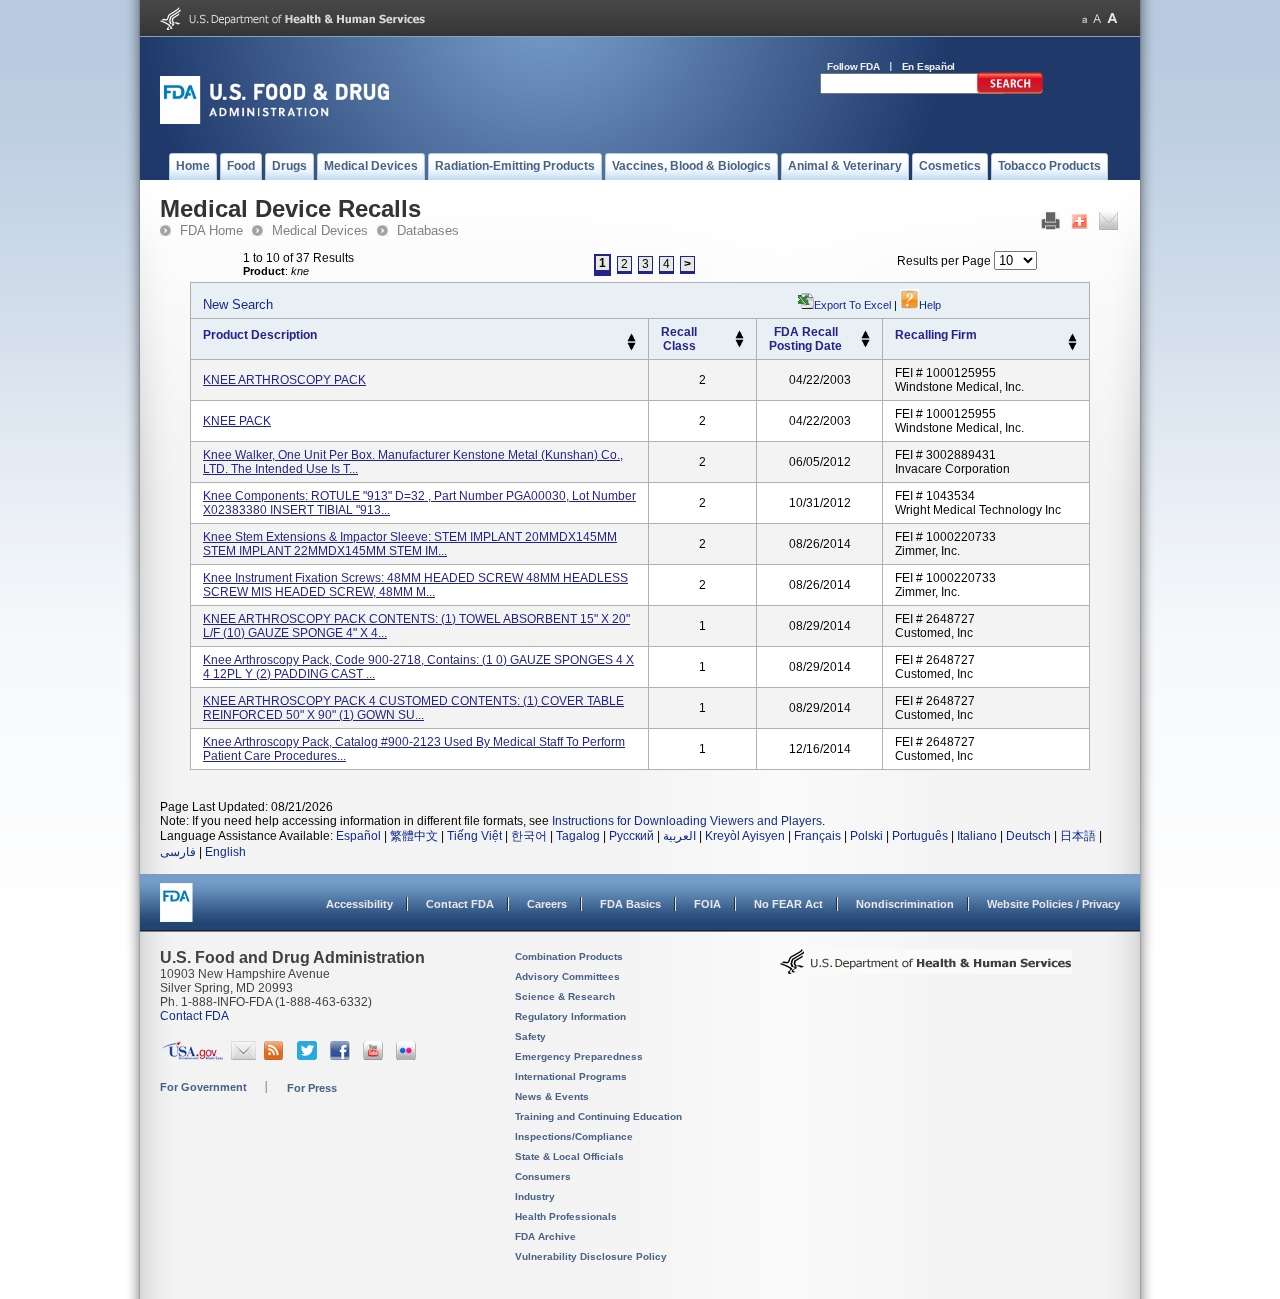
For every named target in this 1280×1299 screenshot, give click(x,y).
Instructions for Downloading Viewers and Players (687, 821)
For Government (203, 1087)
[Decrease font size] (1084, 18)
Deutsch (1028, 836)
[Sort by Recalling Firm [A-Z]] (1072, 338)
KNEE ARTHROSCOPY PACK (284, 380)
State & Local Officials (569, 1156)
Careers (547, 904)
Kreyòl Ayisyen (745, 836)
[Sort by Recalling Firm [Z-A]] (1072, 347)
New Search (238, 304)
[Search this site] (1010, 90)
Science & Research (565, 996)
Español (358, 836)
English (225, 852)
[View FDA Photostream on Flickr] (408, 1056)
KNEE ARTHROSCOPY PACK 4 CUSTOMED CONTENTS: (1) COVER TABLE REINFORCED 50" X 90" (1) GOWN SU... (413, 708)
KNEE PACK (237, 421)
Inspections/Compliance (574, 1136)
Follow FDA (853, 66)
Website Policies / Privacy (1053, 904)
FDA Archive (545, 1236)
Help (930, 305)
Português (920, 836)
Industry (535, 1196)
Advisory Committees (567, 976)
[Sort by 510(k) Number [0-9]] (739, 335)
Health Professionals (566, 1216)
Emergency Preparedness (579, 1056)
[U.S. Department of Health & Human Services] (926, 969)
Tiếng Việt (474, 836)
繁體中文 (414, 836)
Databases (428, 230)
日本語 (1078, 836)
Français (817, 836)
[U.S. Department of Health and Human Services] (292, 26)
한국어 (529, 836)
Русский (631, 836)
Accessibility (359, 904)
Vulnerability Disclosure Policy (591, 1256)
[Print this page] (1050, 226)
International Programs (571, 1076)
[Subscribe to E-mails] (243, 1056)
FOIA (707, 904)
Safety (530, 1036)
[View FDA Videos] (375, 1056)
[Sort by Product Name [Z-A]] (631, 347)
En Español (929, 66)
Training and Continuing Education (598, 1116)
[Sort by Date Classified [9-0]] (865, 344)
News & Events (552, 1096)
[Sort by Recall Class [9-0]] (739, 344)
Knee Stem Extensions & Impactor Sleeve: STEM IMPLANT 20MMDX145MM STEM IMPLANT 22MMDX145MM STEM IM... (410, 544)
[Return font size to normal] (1097, 18)
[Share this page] (1079, 226)
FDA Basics (630, 904)
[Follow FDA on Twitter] (309, 1056)
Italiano (977, 836)
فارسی (178, 852)
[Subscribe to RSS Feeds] (276, 1056)
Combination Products (569, 956)
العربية (679, 836)
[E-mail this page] (1108, 226)
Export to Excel (852, 305)
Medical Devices (320, 230)
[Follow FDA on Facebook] (342, 1056)
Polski (866, 836)
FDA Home (211, 230)
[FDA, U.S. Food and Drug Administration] (274, 120)
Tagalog (578, 836)
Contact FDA (460, 904)
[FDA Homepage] (176, 911)
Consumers (543, 1176)
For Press (312, 1088)
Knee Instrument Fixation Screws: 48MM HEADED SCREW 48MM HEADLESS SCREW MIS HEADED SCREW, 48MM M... (415, 585)
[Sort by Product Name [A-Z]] (631, 338)
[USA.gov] (192, 1056)
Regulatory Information (570, 1016)
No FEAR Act (788, 904)
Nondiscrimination (905, 904)
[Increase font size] (1112, 18)
